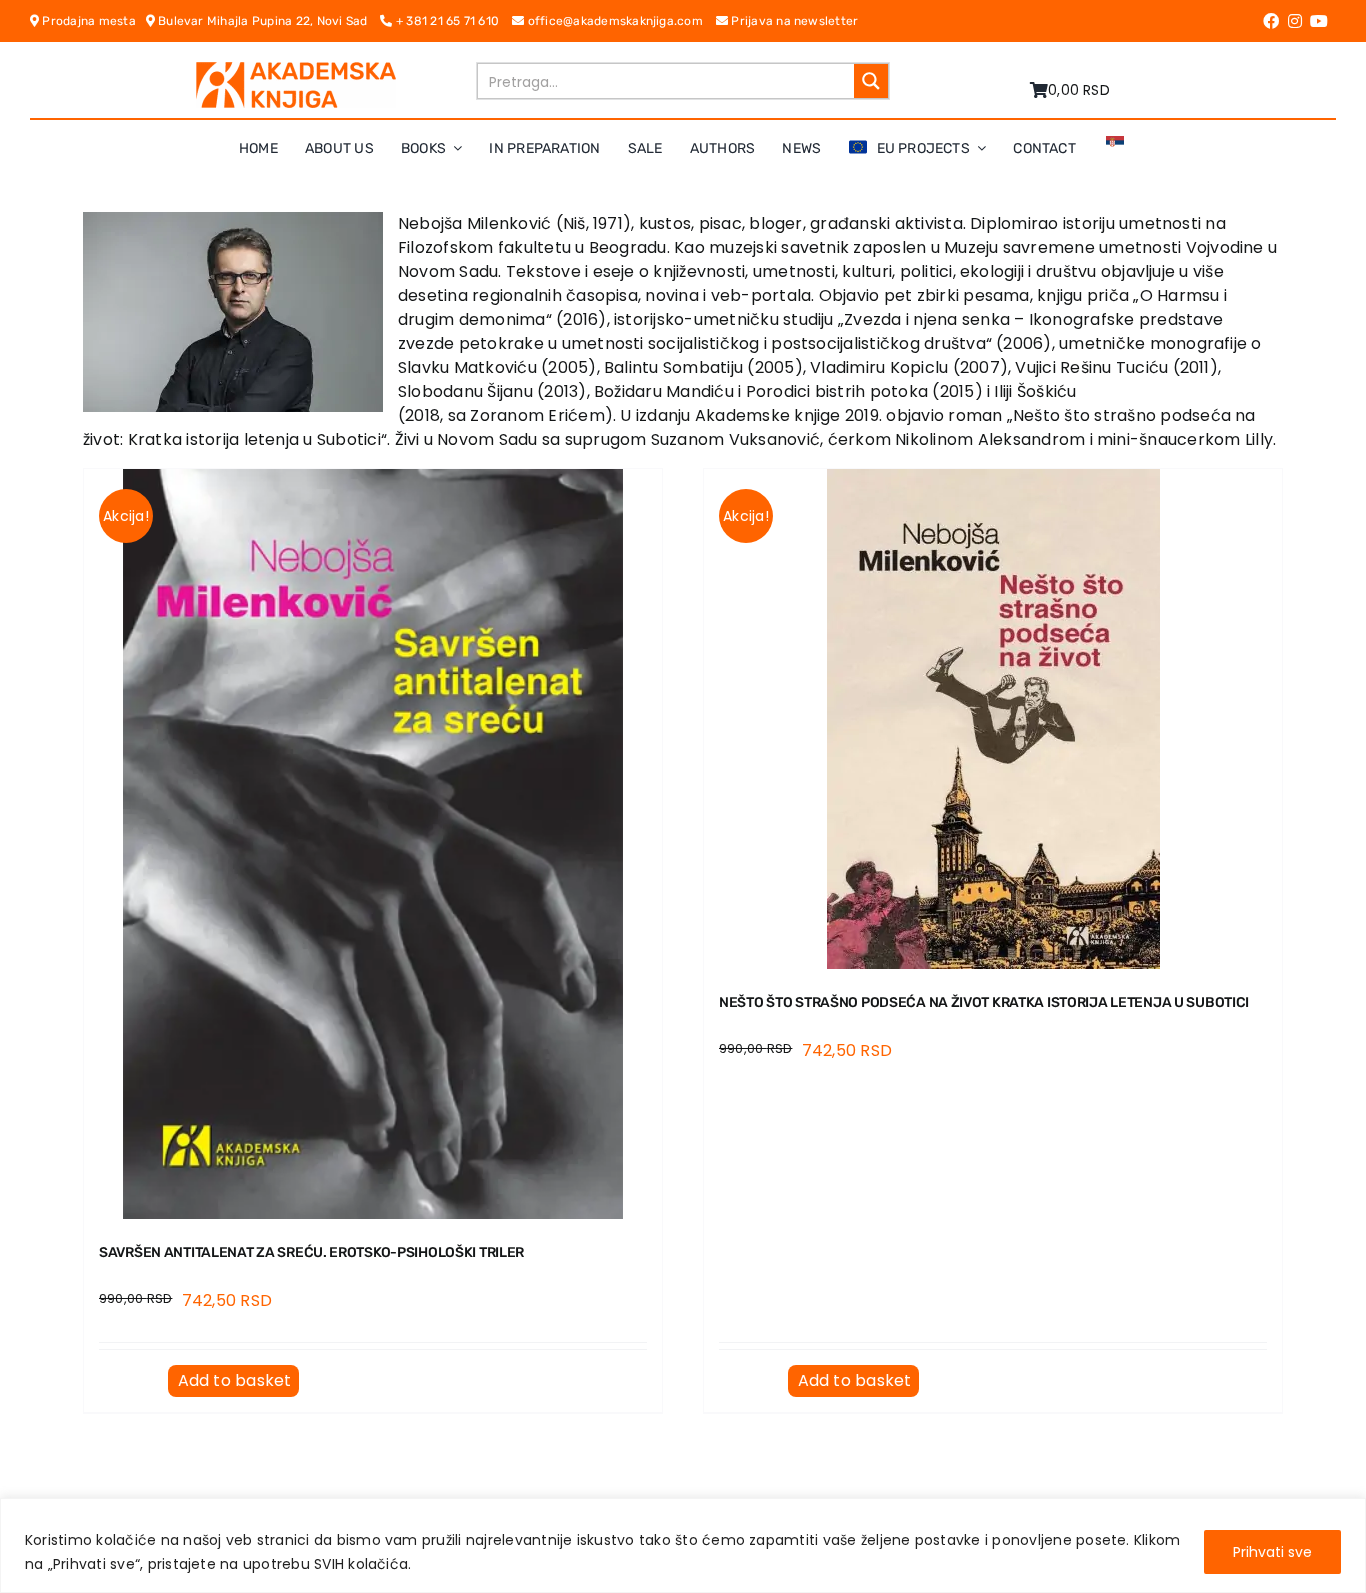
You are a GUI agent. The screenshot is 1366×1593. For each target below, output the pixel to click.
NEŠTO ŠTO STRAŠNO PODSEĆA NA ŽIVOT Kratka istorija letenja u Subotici (984, 1002)
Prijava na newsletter (793, 21)
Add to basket (235, 1380)
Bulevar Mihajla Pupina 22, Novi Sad (268, 21)
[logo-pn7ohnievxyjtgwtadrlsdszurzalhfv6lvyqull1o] (296, 69)
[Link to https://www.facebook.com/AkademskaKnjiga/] (1271, 21)
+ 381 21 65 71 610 (452, 21)
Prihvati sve (1272, 1552)
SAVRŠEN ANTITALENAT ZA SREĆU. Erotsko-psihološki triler (311, 1252)
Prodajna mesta (92, 21)
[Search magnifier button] (871, 81)
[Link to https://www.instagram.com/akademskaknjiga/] (1295, 21)
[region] (683, 1545)
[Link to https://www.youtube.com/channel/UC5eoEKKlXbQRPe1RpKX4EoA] (1319, 21)
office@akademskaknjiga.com (619, 21)
